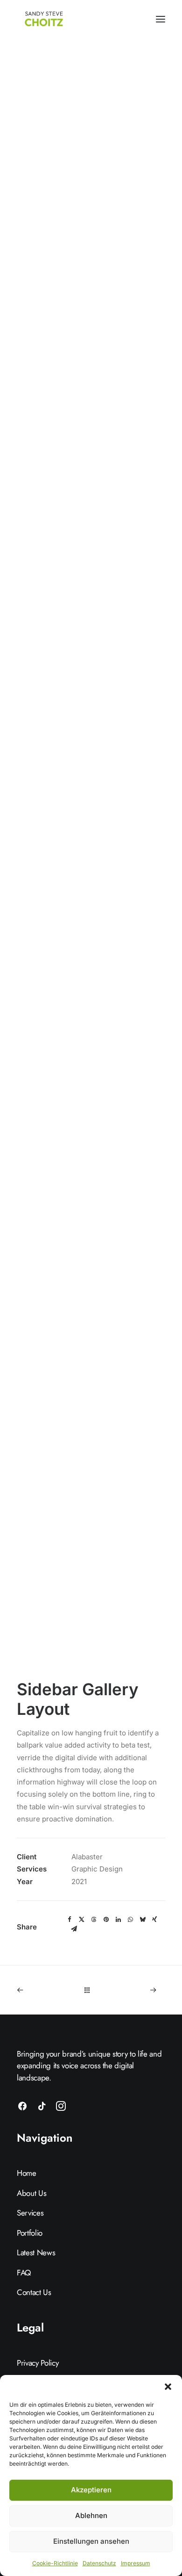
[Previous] (46, 1990)
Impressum (136, 2563)
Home (27, 2173)
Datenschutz (99, 2563)
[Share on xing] (154, 1920)
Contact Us (34, 2292)
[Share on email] (74, 1929)
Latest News (36, 2252)
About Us (31, 2193)
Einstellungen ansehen (91, 2541)
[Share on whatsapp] (130, 1920)
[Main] (91, 1990)
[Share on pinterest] (106, 1920)
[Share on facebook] (70, 1920)
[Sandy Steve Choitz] (45, 19)
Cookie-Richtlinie (55, 2563)
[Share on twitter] (82, 1920)
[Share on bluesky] (142, 1920)
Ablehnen (91, 2515)
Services (30, 2213)
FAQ (24, 2273)
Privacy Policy (38, 2363)
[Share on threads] (94, 1920)
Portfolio (30, 2233)
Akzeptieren (91, 2490)
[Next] (136, 1990)
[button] (168, 2387)
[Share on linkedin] (118, 1920)
